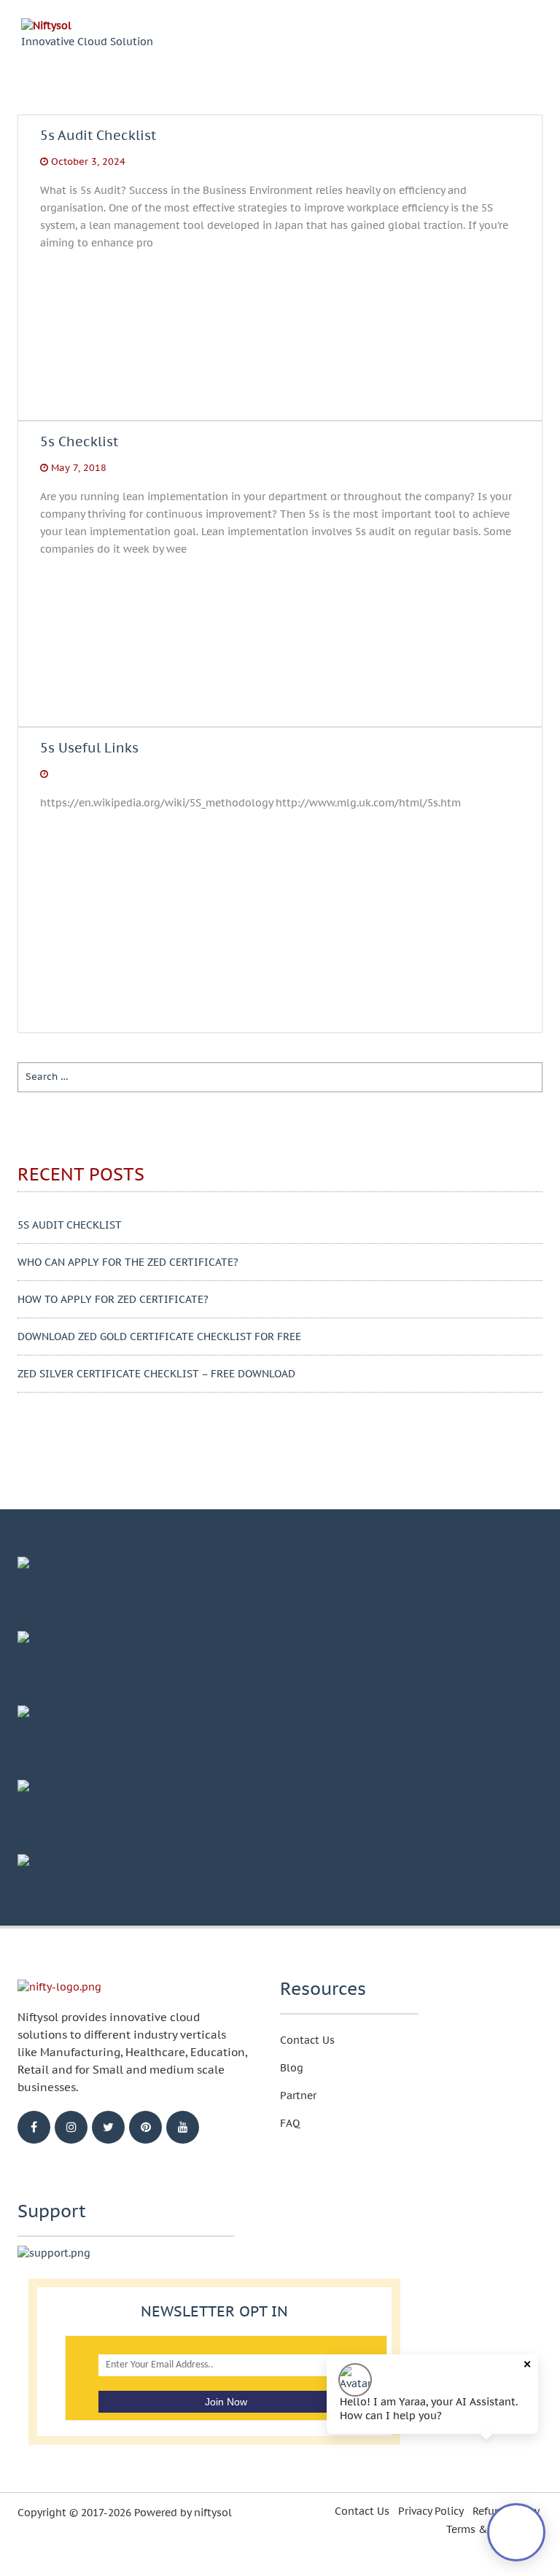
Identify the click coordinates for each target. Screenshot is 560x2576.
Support (366, 42)
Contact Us (307, 2040)
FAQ (290, 2123)
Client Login (449, 43)
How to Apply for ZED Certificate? (113, 1299)
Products (250, 42)
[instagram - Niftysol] (71, 2127)
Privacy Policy (431, 2511)
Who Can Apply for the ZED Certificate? (128, 1262)
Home (186, 42)
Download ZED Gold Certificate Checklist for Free (159, 1336)
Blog (309, 42)
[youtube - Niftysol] (183, 2127)
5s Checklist (79, 454)
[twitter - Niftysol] (108, 2127)
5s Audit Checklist (98, 147)
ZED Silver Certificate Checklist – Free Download (156, 1374)
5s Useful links (89, 748)
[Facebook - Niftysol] (34, 2127)
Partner (298, 2096)
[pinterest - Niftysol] (145, 2127)
